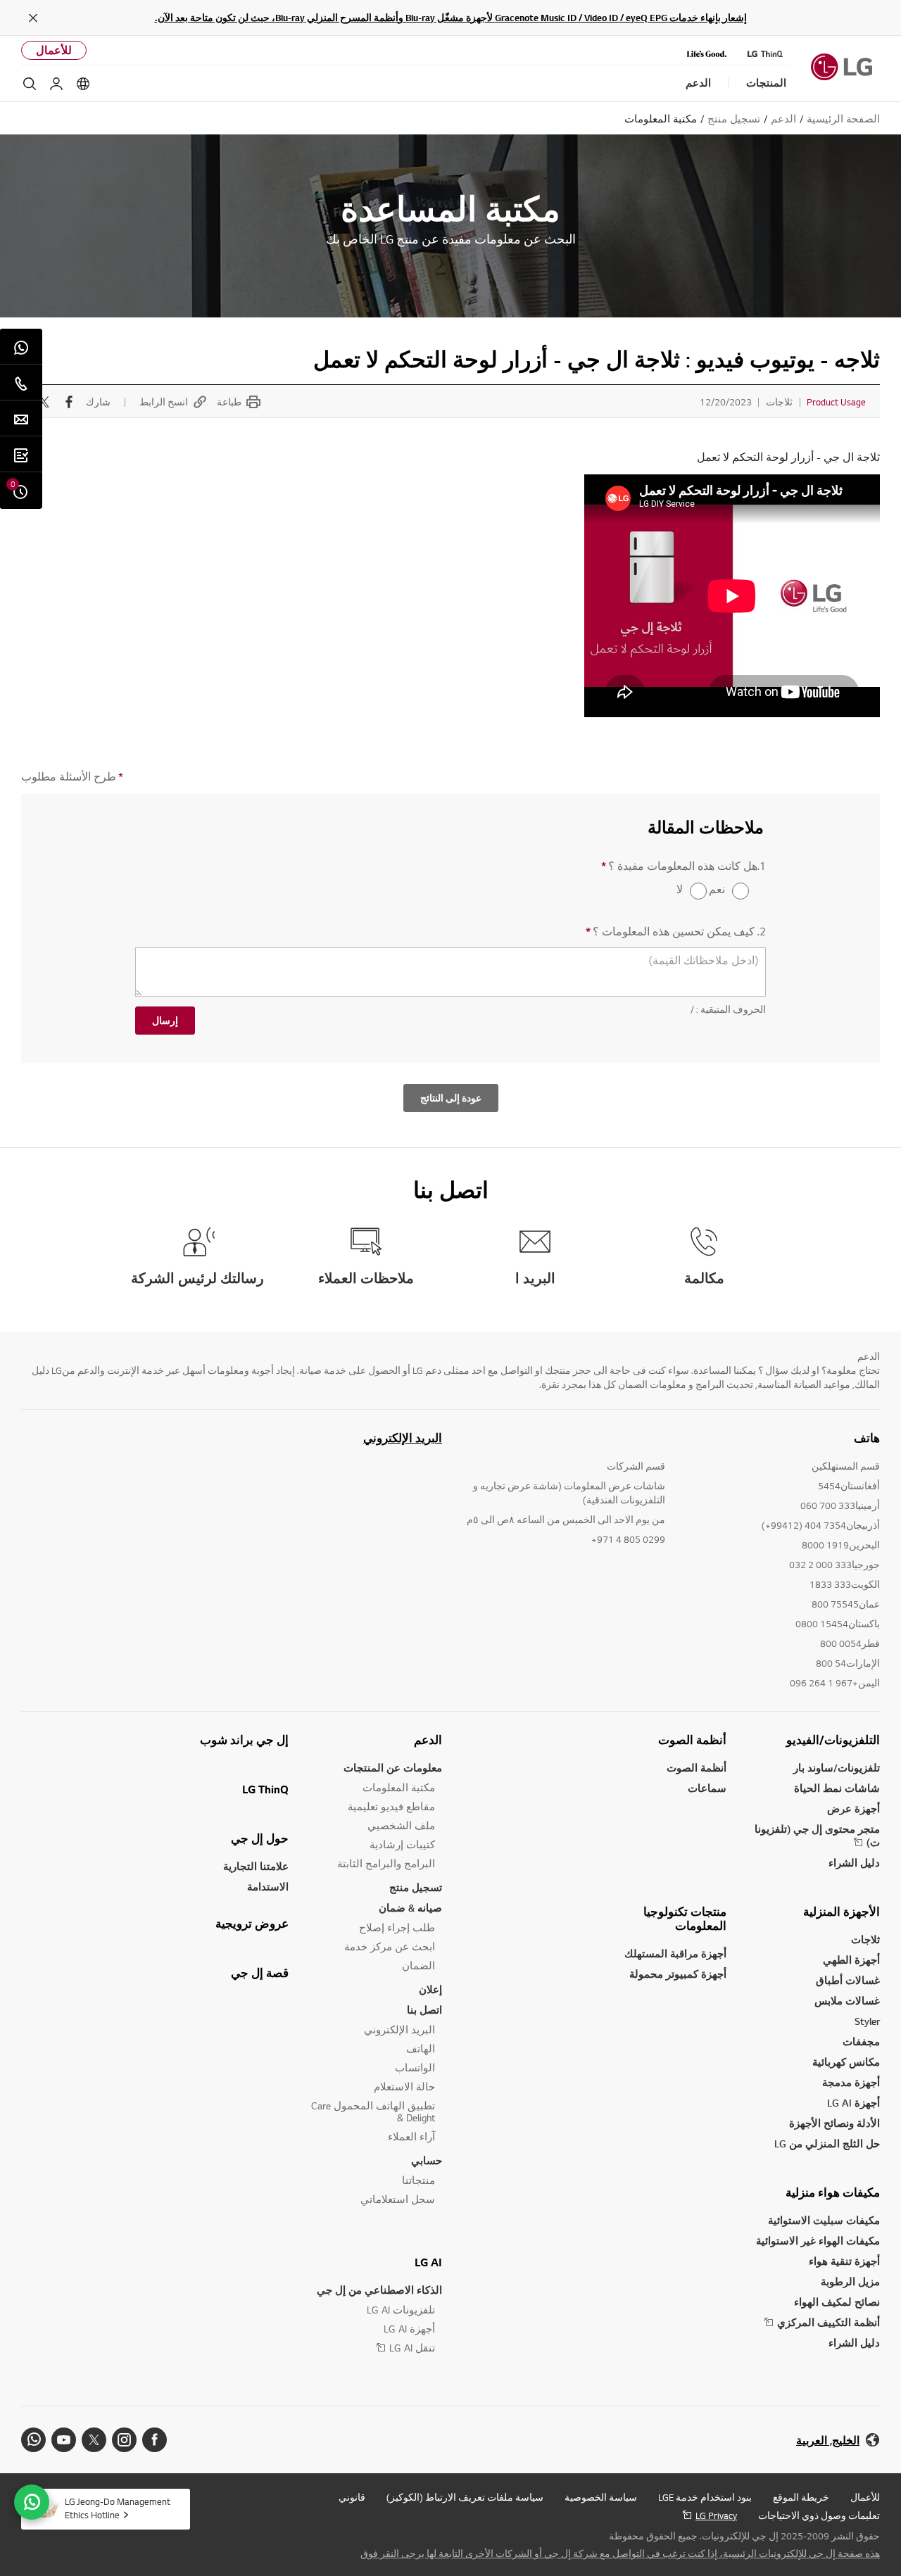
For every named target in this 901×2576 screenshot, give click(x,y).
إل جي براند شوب (244, 1740)
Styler (867, 2021)
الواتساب (415, 2067)
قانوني (352, 2497)
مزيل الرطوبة (850, 2281)
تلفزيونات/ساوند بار (837, 1768)
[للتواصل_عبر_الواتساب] (32, 2502)
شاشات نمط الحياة (837, 1788)
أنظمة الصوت (692, 1740)
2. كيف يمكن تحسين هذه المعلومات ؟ (676, 932)
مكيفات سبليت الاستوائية (824, 2220)
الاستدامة (268, 1887)
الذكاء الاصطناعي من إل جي (379, 2290)
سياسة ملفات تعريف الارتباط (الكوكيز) (465, 2497)
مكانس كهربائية (846, 2062)
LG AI (428, 2262)
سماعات (707, 1788)
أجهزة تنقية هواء (844, 2261)
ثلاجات (865, 1939)
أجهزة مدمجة (851, 2082)
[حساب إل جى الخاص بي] (56, 84)
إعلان (430, 1989)
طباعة (229, 402)
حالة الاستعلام (404, 2086)
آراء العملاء (411, 2136)
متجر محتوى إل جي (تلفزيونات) (817, 1836)
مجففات (861, 2041)
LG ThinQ (265, 1789)
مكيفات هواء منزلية (833, 2192)
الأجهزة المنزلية (842, 1912)
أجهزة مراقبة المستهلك (675, 1953)
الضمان (418, 1965)
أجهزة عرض (853, 1808)
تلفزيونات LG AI (401, 2310)
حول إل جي (260, 1838)
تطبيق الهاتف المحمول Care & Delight (373, 2111)
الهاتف (421, 2048)
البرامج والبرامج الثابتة (386, 1863)
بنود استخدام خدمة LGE (705, 2497)
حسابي (427, 2160)
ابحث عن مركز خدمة (390, 1946)
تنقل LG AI (412, 2348)
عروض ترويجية (252, 1924)
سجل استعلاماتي (398, 2199)
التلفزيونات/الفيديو (833, 1740)
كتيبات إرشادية (402, 1844)
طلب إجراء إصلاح (397, 1927)
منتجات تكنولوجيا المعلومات (685, 1919)
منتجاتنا (418, 2180)
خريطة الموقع (801, 2497)
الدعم (428, 1740)
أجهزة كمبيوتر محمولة (678, 1974)
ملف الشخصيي (401, 1825)
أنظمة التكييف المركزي (828, 2322)
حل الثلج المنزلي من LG (827, 2143)
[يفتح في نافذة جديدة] (155, 2440)
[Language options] (83, 84)
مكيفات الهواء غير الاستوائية (818, 2241)
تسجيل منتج (416, 1887)
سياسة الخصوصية (601, 2497)
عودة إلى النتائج (451, 1098)
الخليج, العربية (828, 2441)
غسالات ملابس (847, 2001)
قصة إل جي (260, 1973)
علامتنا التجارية (256, 1866)
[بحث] (30, 84)
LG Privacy (716, 2515)
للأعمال (54, 50)
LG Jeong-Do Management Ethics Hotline (118, 2508)
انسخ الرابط (164, 402)
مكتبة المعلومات (399, 1787)
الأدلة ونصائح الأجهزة (834, 2123)
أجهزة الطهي (851, 1960)
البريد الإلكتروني (403, 1438)
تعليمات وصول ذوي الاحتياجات (819, 2515)
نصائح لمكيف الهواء (837, 2302)
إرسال (165, 1021)
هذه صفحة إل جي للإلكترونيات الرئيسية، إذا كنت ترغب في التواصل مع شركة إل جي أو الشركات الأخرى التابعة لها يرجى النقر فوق (620, 2553)
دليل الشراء (854, 1863)
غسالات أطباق (848, 1980)
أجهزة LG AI (853, 2103)
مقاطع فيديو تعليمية (391, 1806)
